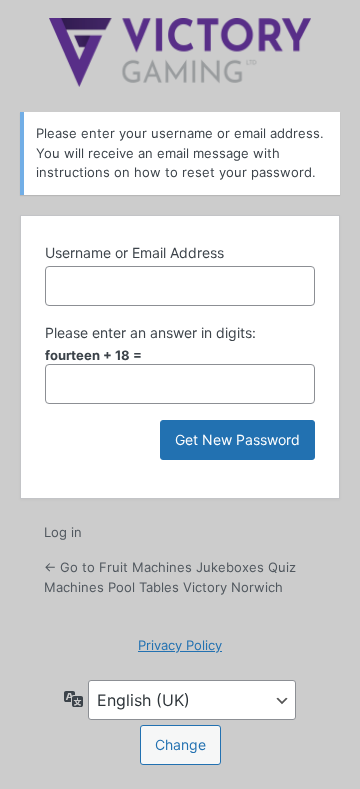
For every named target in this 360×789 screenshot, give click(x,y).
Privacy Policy (180, 645)
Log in (63, 532)
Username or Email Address (134, 252)
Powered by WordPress (180, 52)
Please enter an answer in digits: (150, 332)
